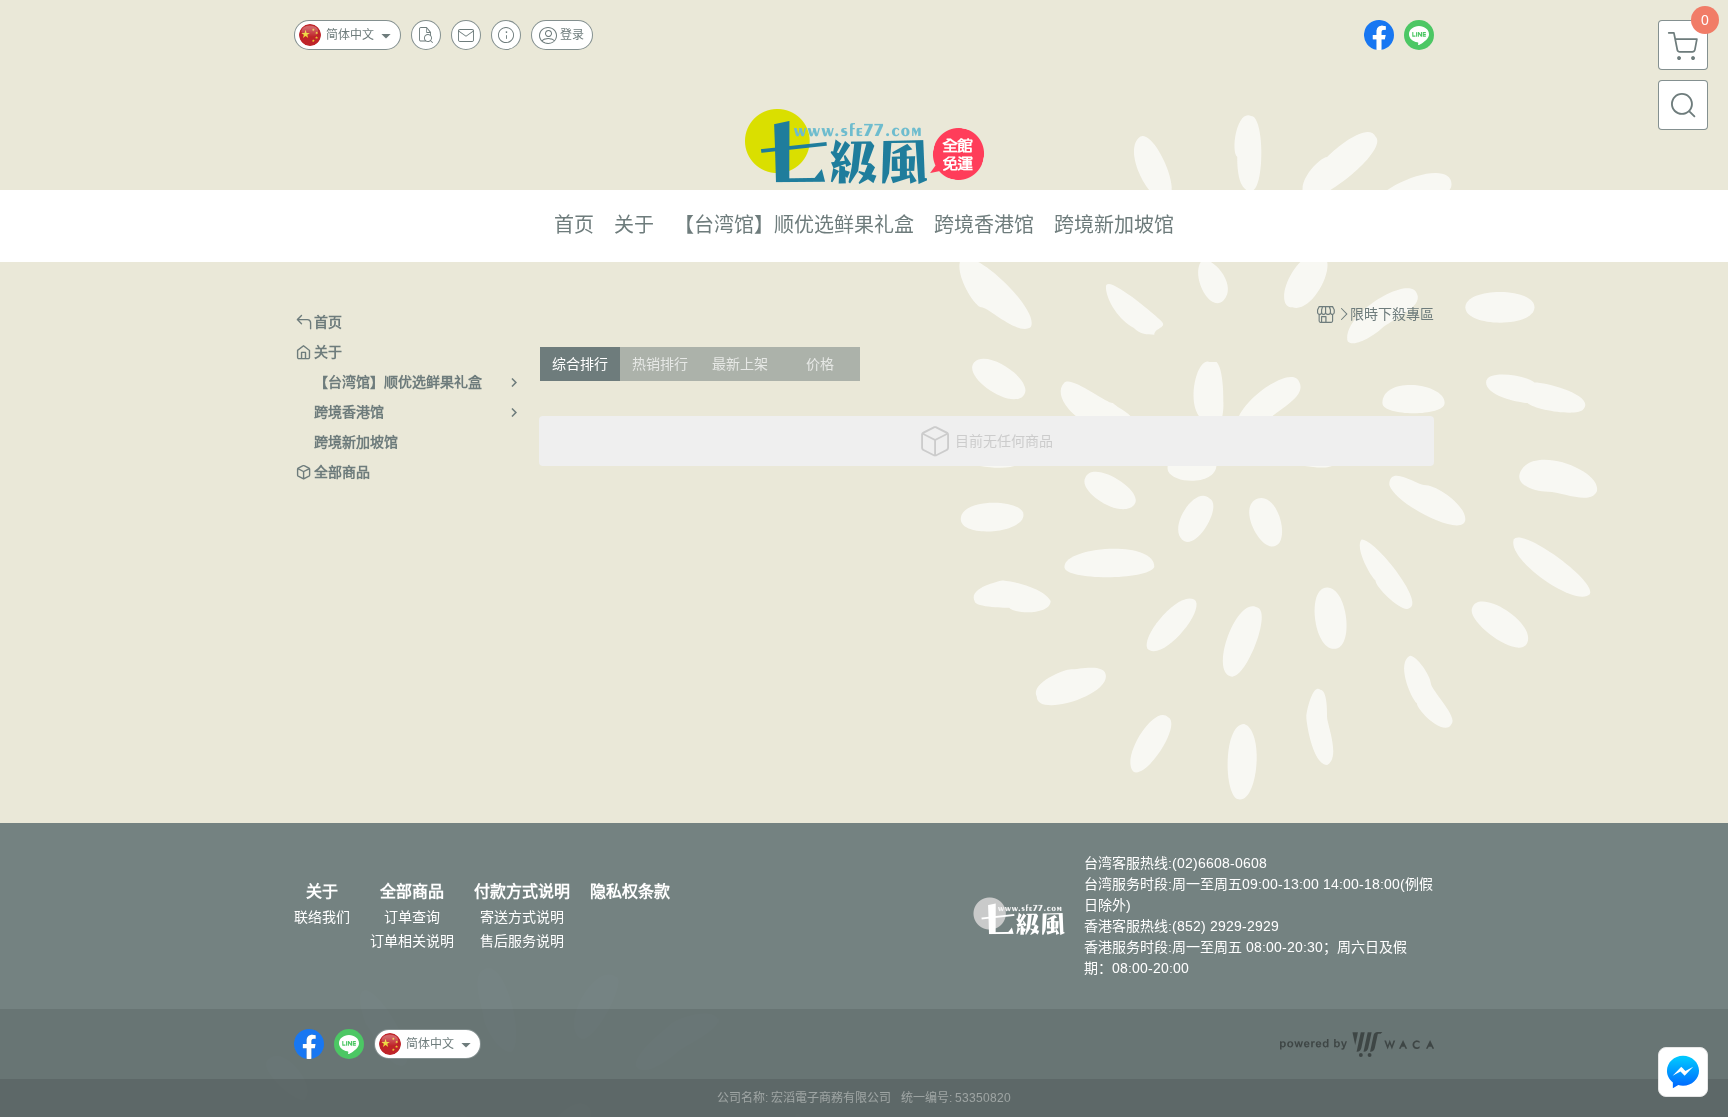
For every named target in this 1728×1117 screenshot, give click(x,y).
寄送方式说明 (522, 917)
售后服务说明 (522, 941)
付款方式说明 (522, 892)
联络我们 (322, 917)
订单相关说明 (412, 941)
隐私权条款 (630, 892)
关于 (322, 892)
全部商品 (412, 892)
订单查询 (412, 917)
